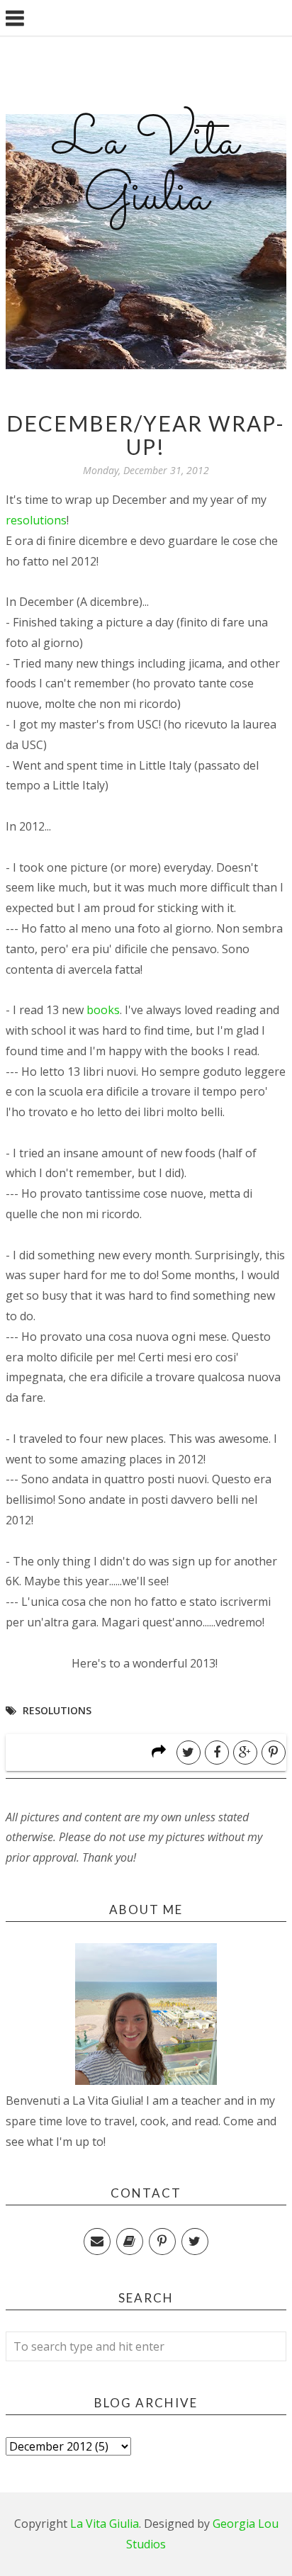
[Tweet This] (189, 1753)
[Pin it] (274, 1753)
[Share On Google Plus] (245, 1753)
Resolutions (57, 1710)
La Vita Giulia (146, 170)
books (103, 1010)
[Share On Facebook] (217, 1753)
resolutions (36, 520)
